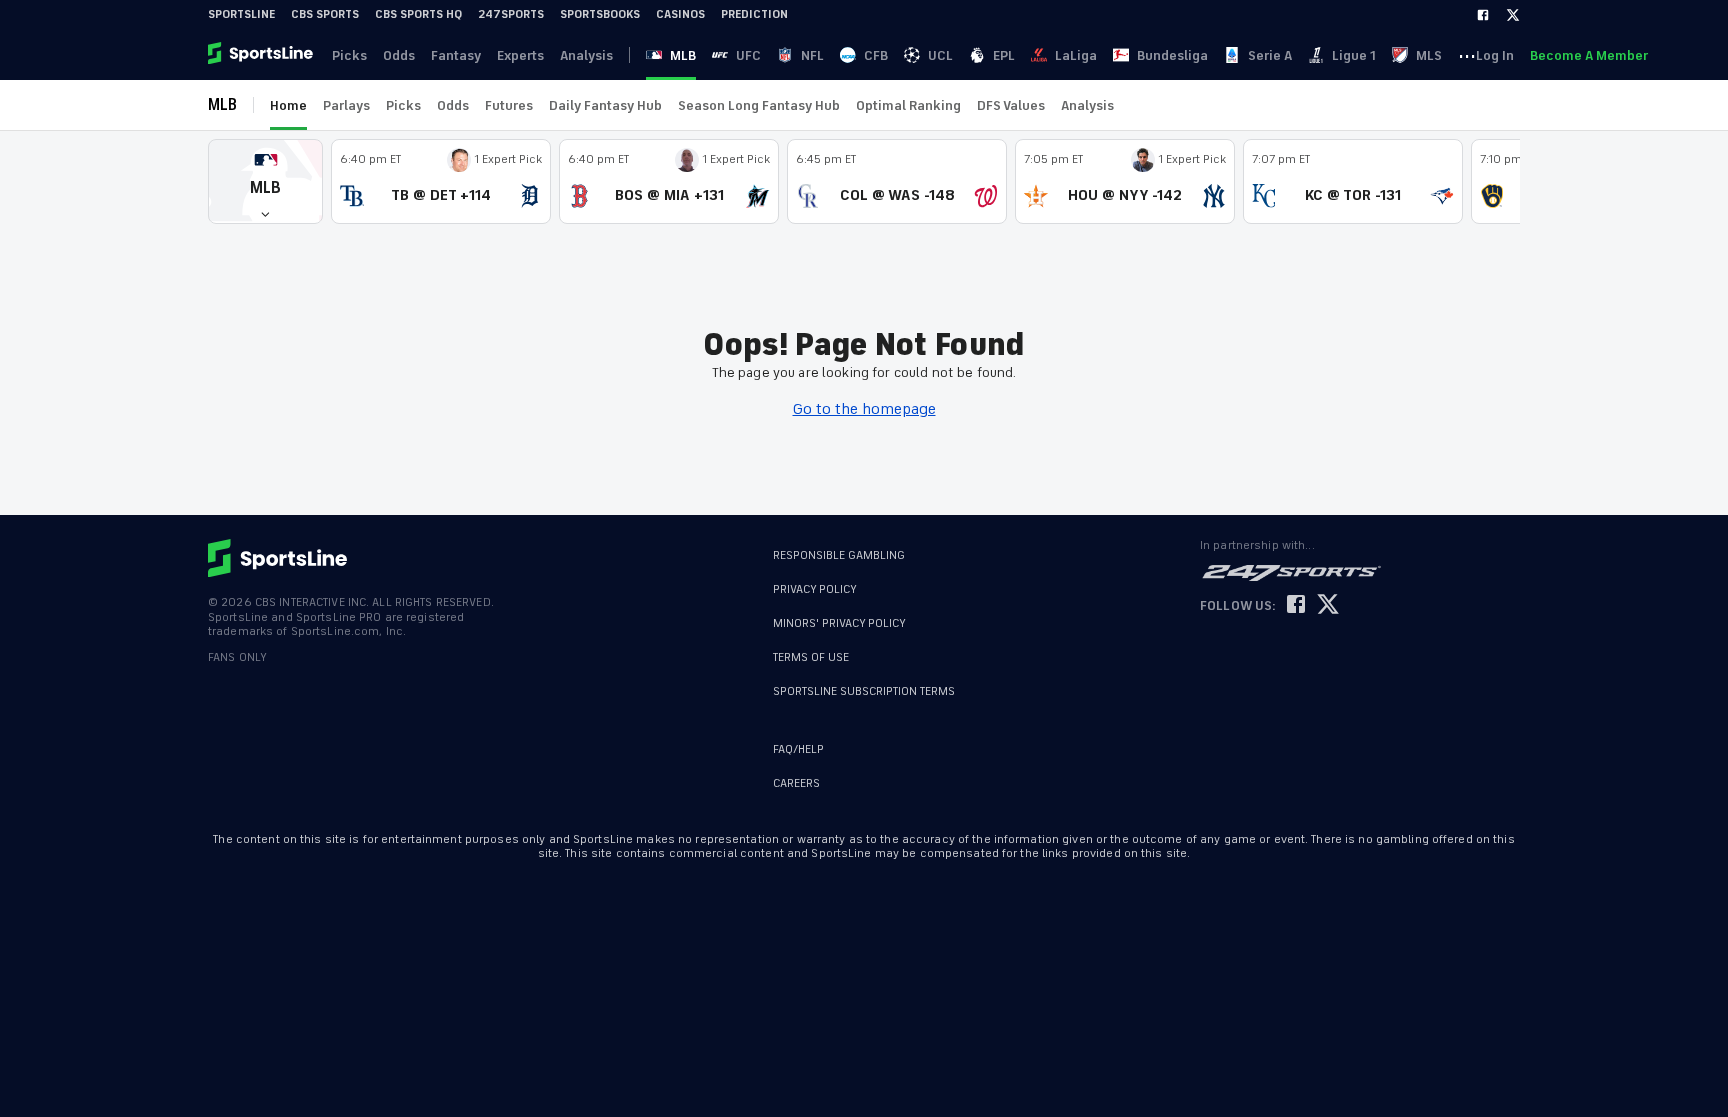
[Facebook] (1483, 15)
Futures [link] (509, 105)
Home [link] (288, 105)
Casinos (680, 14)
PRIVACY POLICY (815, 589)
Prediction (754, 14)
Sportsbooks (600, 14)
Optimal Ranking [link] (908, 105)
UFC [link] (748, 55)
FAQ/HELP (798, 749)
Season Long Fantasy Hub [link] (759, 105)
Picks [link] (349, 55)
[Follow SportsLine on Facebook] (1296, 605)
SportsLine (241, 14)
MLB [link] (683, 55)
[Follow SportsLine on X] (1328, 605)
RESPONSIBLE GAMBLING (839, 555)
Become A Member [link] (1589, 55)
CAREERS (796, 783)
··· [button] (1467, 55)
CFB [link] (876, 55)
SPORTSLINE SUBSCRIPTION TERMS (864, 691)
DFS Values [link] (1011, 105)
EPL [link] (1004, 55)
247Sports (511, 14)
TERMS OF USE (811, 657)
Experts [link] (520, 55)
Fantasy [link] (456, 55)
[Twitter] (1513, 15)
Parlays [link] (346, 105)
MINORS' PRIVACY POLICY (839, 623)
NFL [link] (812, 55)
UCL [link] (940, 55)
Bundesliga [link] (1172, 55)
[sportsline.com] (262, 55)
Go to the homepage (864, 409)
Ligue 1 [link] (1354, 55)
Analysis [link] (586, 55)
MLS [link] (1429, 55)
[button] (265, 181)
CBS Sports (325, 14)
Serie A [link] (1270, 55)
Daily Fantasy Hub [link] (605, 105)
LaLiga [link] (1076, 55)
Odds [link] (399, 55)
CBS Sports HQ (418, 14)
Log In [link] (1495, 55)
